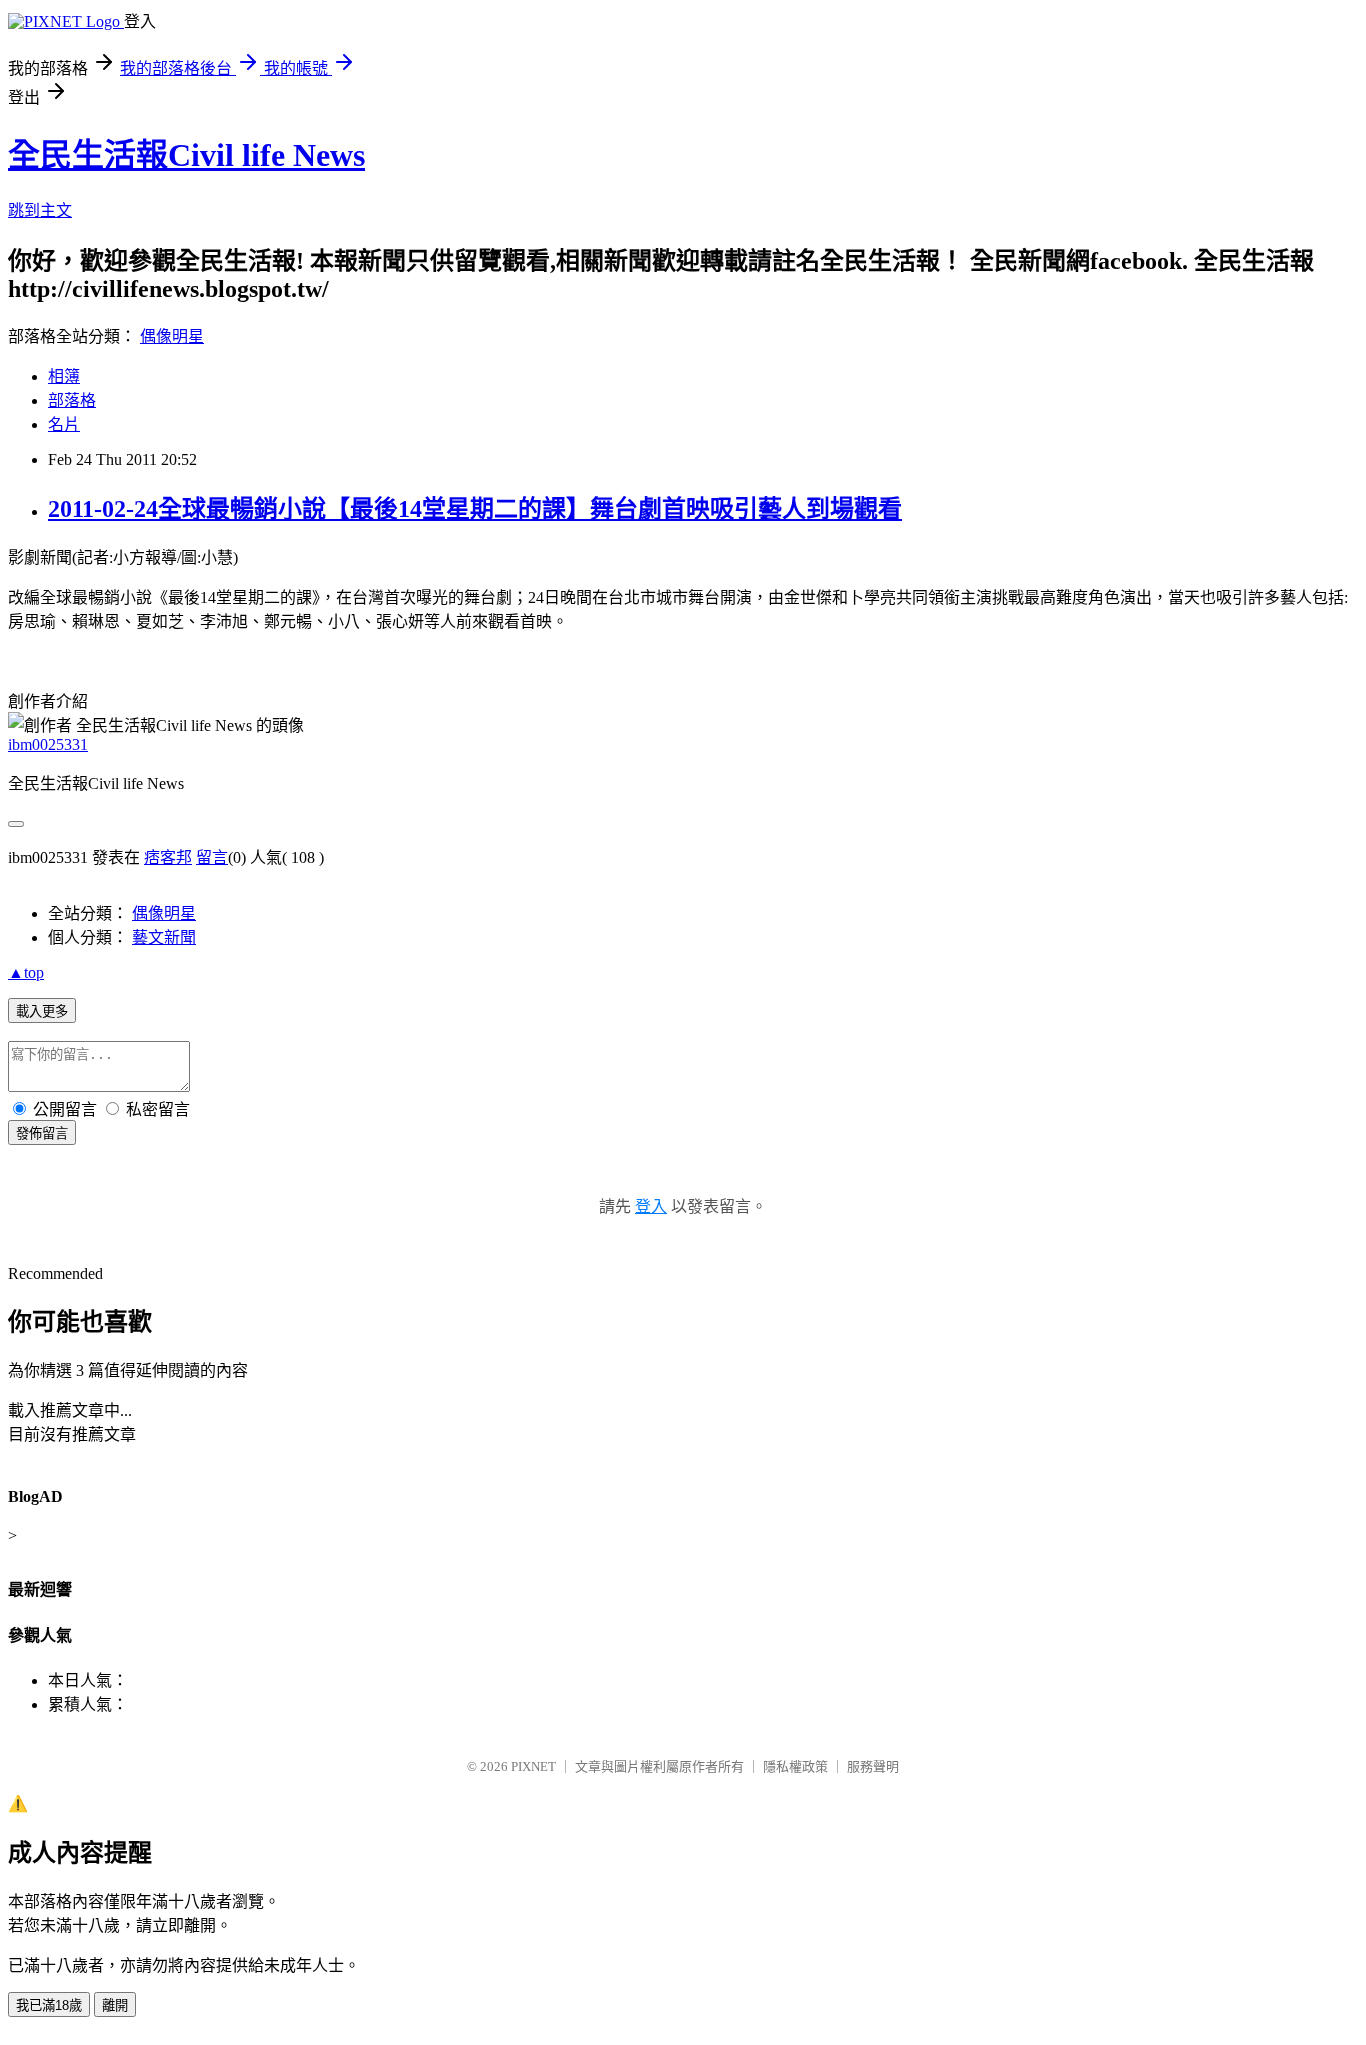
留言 (212, 857)
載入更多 (42, 1011)
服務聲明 (873, 1766)
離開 (115, 2005)
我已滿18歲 (49, 2005)
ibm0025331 (48, 744)
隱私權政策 (795, 1766)
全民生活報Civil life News (186, 155)
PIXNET (533, 1766)
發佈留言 (42, 1133)
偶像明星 (172, 336)
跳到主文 (40, 210)
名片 (64, 424)
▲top (26, 972)
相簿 (64, 376)
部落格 (72, 400)
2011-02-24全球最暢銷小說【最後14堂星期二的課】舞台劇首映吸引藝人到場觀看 (475, 509)
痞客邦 (168, 857)
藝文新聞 (164, 937)
